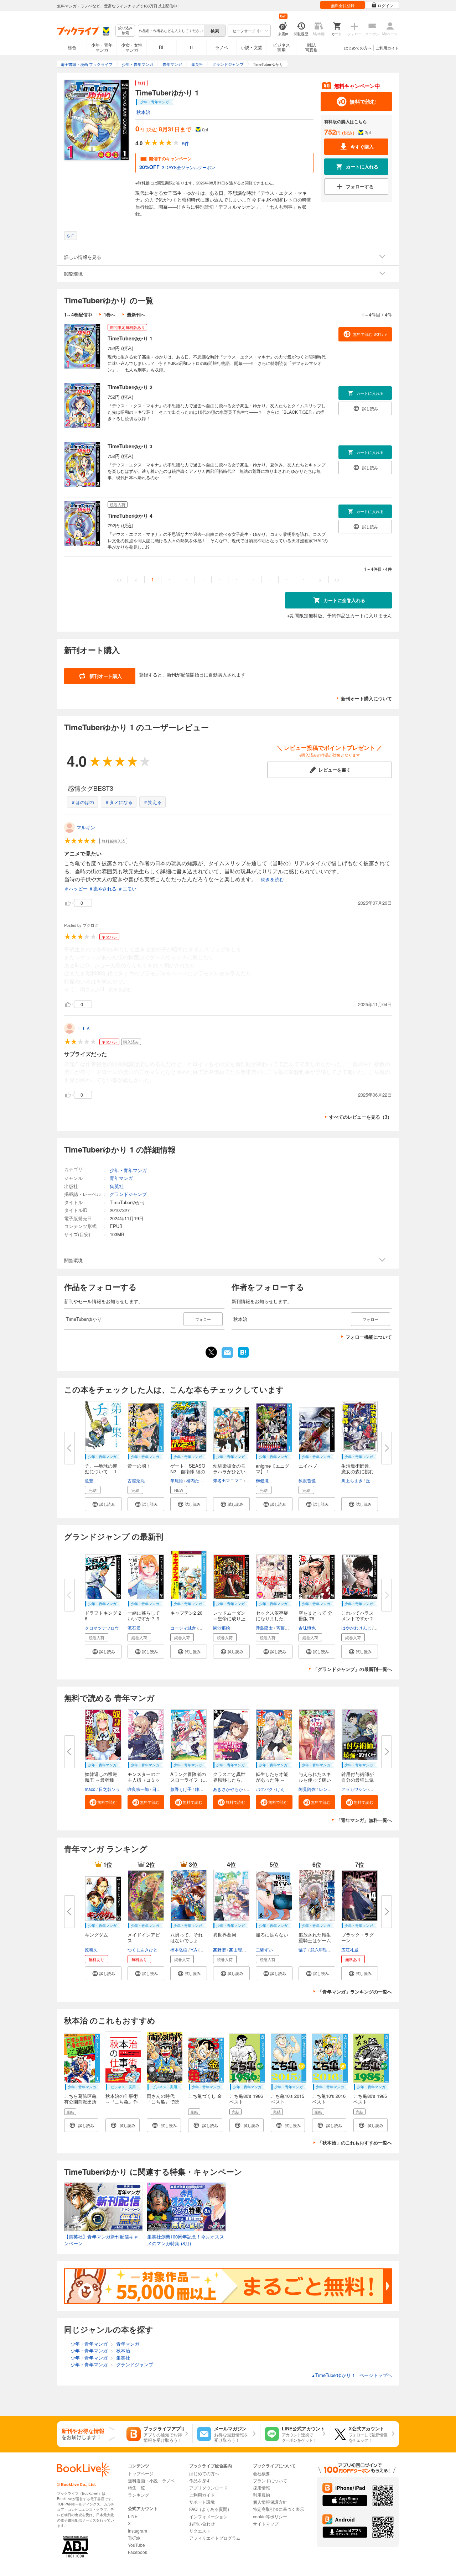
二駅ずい (264, 1950)
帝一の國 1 (139, 1466)
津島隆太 (264, 1628)
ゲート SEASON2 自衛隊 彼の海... (188, 1471)
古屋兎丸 (136, 1480)
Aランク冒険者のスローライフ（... (189, 1777)
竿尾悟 (177, 1480)
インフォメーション (208, 2516)
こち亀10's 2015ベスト (287, 2099)
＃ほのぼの (82, 802)
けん (280, 1789)
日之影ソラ (109, 1789)
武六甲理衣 (321, 1950)
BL (162, 47)
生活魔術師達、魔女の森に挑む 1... (357, 1471)
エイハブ (308, 1466)
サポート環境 (202, 2502)
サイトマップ (266, 2523)
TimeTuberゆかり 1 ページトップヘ (352, 2375)
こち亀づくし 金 (205, 2096)
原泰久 (91, 1950)
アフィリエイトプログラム (215, 2538)
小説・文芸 (252, 47)
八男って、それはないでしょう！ (186, 1940)
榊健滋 (262, 1480)
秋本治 (143, 112)
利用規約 (261, 2495)
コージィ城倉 (183, 1628)
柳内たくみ (197, 1480)
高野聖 (219, 1950)
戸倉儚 (377, 1789)
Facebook (138, 2552)
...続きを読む (270, 880)
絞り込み (125, 30)
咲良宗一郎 (138, 1789)
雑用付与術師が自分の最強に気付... (357, 1780)
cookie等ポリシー (270, 2516)
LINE (133, 2516)
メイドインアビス (144, 1937)
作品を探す (200, 2480)
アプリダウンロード (208, 2488)
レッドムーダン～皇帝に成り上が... (229, 1618)
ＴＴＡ (84, 1028)
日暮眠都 (161, 1789)
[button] (103, 1504)
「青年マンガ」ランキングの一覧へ (355, 1992)
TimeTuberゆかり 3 (130, 446)
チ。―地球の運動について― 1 (101, 1469)
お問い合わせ (202, 2523)
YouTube (136, 2545)
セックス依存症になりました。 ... (272, 1618)
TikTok (134, 2538)
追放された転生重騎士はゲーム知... (315, 1940)
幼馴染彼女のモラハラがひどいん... (229, 1471)
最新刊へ (136, 315)
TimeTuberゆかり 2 (130, 387)
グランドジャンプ (128, 1194)
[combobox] (171, 31)
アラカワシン (354, 1789)
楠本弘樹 (179, 1950)
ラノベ (222, 47)
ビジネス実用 (281, 47)
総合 (72, 47)
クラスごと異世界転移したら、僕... (229, 1780)
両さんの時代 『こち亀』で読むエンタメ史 (163, 2102)
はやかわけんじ (356, 1628)
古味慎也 (307, 1628)
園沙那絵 (222, 1628)
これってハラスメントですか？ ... (357, 1618)
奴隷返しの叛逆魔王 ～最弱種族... (101, 1780)
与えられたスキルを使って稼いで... (315, 1780)
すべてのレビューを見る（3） (361, 1117)
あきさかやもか (228, 1789)
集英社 (117, 1186)
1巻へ (110, 315)
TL (192, 47)
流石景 (134, 1628)
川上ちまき (352, 1480)
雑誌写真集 (311, 47)
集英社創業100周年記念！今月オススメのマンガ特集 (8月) (186, 2240)
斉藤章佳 (285, 1628)
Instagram (138, 2531)
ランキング (139, 2495)
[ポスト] (211, 1352)
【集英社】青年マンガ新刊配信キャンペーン (101, 2240)
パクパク (264, 1789)
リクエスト (200, 2531)
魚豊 (89, 1480)
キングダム (96, 1935)
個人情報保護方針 (270, 2502)
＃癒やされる (103, 889)
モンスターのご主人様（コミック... (144, 1780)
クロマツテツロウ (102, 1628)
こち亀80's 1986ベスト (246, 2099)
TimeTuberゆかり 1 (130, 338)
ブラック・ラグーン (357, 1937)
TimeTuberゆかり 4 (130, 516)
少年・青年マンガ (102, 47)
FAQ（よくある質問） (210, 2509)
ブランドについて (270, 2480)
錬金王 (201, 1789)
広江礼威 (350, 1950)
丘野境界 (374, 1480)
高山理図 (238, 1950)
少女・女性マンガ (132, 47)
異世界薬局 (225, 1935)
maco (90, 1789)
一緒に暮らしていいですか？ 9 (144, 1616)
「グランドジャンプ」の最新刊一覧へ (353, 1669)
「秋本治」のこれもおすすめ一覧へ (355, 2143)
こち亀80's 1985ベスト (370, 2099)
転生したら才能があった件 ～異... (272, 1780)
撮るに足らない (272, 1935)
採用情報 (261, 2488)
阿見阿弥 (307, 1789)
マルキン (86, 827)
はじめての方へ (358, 48)
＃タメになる (119, 802)
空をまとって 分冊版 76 (315, 1616)
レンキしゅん (332, 1789)
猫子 (303, 1950)
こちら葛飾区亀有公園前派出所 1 (80, 2102)
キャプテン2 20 (186, 1613)
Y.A (194, 1950)
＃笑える (152, 802)
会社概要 (261, 2473)
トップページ (141, 2473)
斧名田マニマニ (228, 1480)
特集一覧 (136, 2488)
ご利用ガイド (387, 48)
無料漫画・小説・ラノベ (151, 2480)
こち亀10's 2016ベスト (329, 2099)
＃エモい (127, 889)
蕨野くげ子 (181, 1789)
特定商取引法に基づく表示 (279, 2509)
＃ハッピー (76, 889)
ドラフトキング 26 (103, 1616)
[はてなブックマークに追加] (243, 1357)
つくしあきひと (142, 1950)
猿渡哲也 (307, 1480)
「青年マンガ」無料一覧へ (364, 1820)
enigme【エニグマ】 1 (273, 1469)
